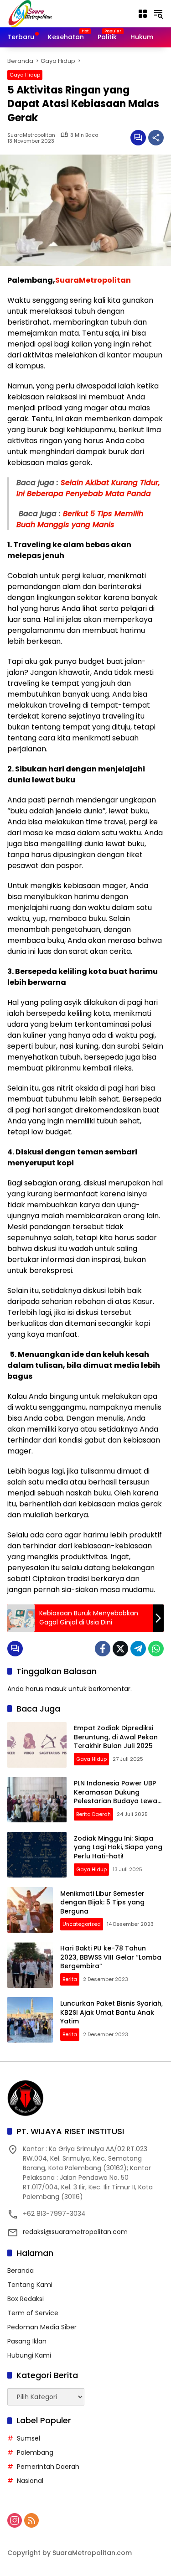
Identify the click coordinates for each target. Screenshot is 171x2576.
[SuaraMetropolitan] (30, 13)
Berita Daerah (93, 1814)
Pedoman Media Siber (42, 2327)
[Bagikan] (156, 138)
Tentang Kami (30, 2285)
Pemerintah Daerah (48, 2467)
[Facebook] (103, 1649)
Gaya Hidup (25, 75)
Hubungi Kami (29, 2355)
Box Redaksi (26, 2299)
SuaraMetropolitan (31, 135)
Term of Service (33, 2313)
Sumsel (28, 2438)
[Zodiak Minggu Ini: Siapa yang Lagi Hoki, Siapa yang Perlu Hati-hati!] (37, 1855)
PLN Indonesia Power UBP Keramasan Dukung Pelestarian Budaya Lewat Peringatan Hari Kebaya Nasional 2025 (117, 1801)
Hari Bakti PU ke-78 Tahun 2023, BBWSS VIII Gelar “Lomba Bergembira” (111, 1957)
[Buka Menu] (143, 14)
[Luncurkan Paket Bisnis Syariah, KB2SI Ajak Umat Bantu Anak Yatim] (30, 2020)
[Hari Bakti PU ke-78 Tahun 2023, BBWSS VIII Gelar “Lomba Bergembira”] (30, 1965)
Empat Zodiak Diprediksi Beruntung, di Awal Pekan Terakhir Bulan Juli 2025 (116, 1737)
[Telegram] (138, 1649)
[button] (158, 14)
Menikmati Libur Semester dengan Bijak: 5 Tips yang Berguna (102, 1902)
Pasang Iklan (27, 2341)
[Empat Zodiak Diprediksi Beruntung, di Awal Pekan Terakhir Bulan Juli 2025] (37, 1745)
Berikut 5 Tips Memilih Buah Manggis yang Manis (80, 519)
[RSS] (31, 2520)
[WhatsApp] (156, 1649)
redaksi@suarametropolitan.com (75, 2232)
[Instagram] (15, 2520)
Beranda (21, 2271)
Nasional (30, 2481)
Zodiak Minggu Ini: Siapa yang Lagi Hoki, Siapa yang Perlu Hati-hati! (118, 1847)
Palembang (35, 2452)
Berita (70, 1979)
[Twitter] (120, 1649)
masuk (56, 1689)
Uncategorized (82, 1924)
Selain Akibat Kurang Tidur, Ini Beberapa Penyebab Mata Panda (88, 488)
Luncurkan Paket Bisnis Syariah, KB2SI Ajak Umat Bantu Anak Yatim (111, 2012)
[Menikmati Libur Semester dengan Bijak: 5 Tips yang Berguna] (30, 1910)
